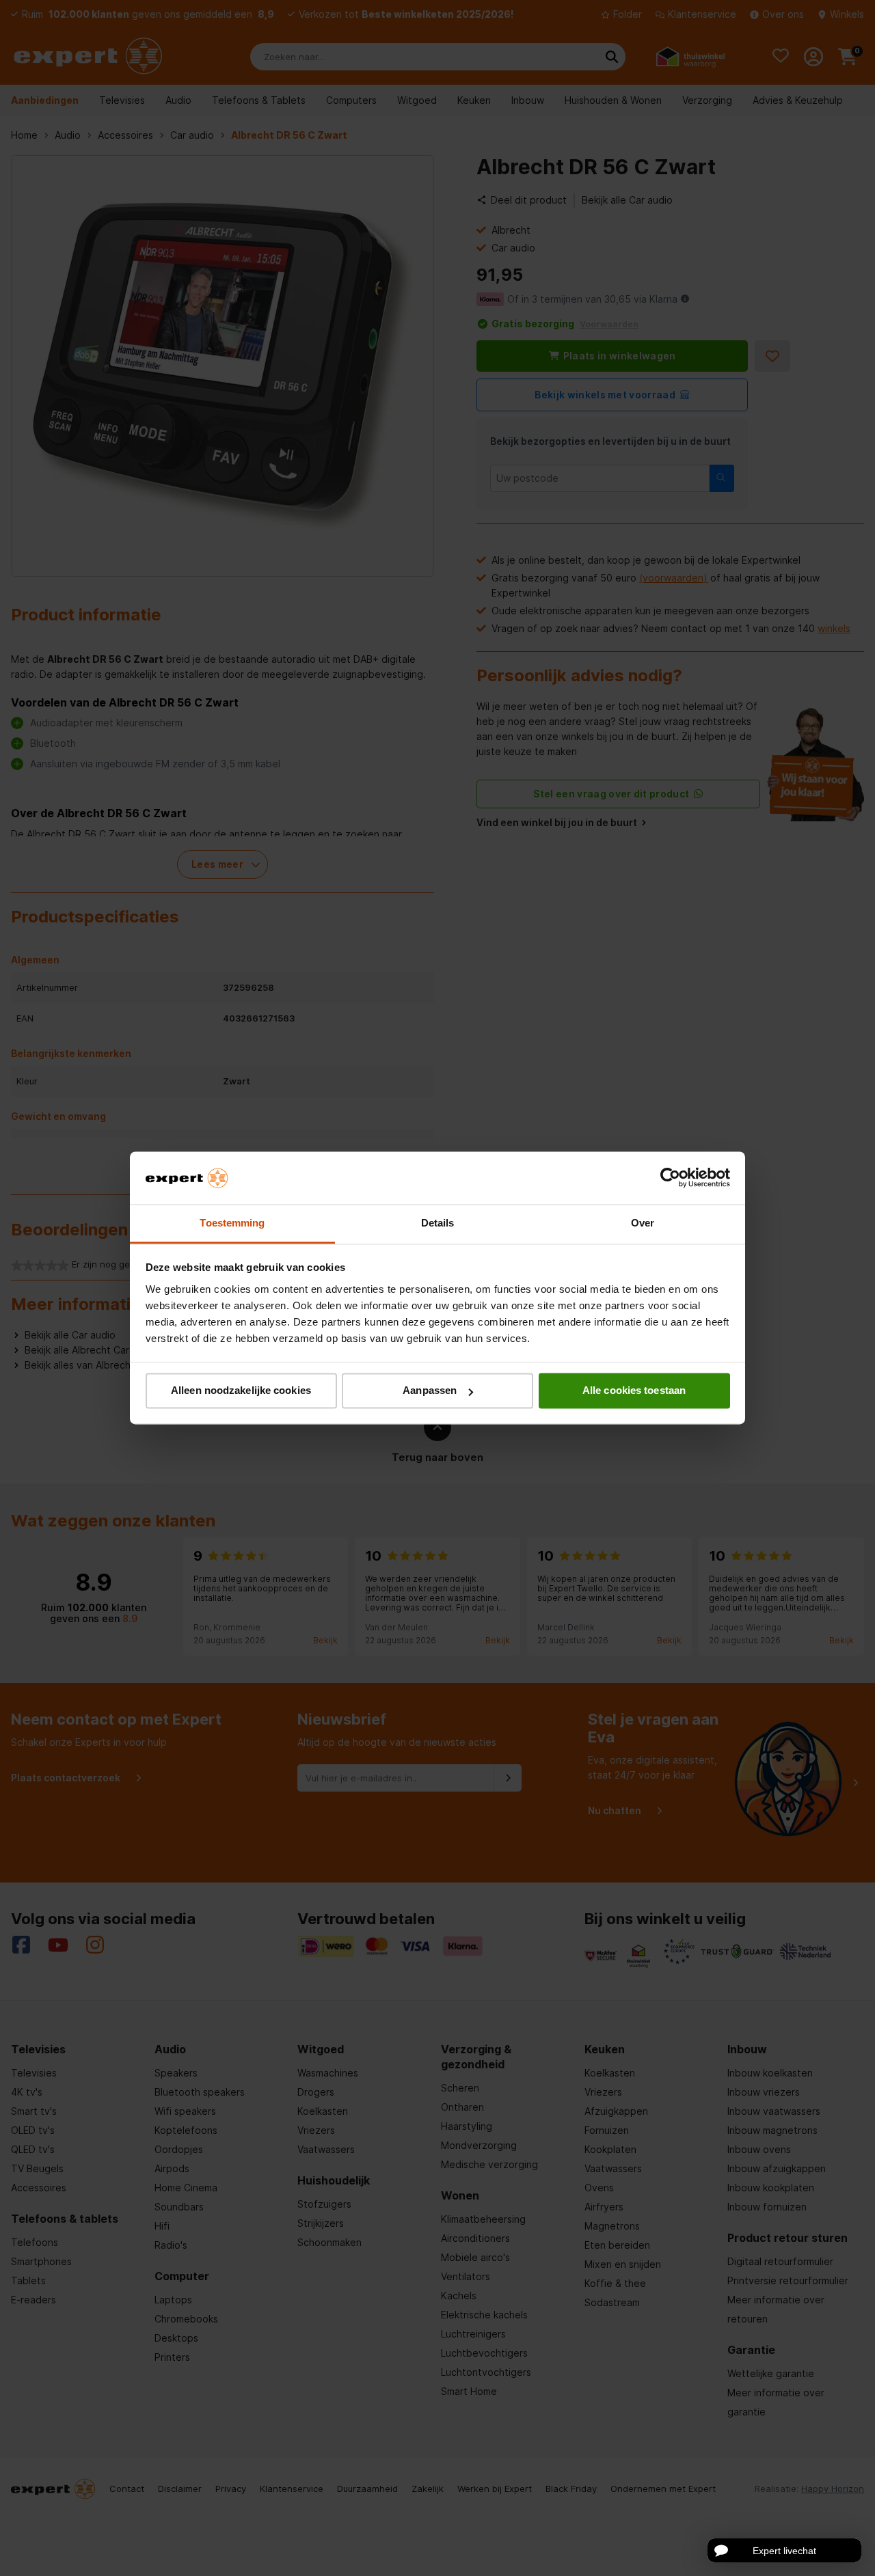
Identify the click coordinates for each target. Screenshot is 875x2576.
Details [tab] (438, 1223)
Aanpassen (430, 1391)
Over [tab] (643, 1223)
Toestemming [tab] (232, 1223)
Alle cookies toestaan (634, 1391)
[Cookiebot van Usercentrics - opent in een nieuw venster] (670, 1178)
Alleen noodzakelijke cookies (241, 1391)
